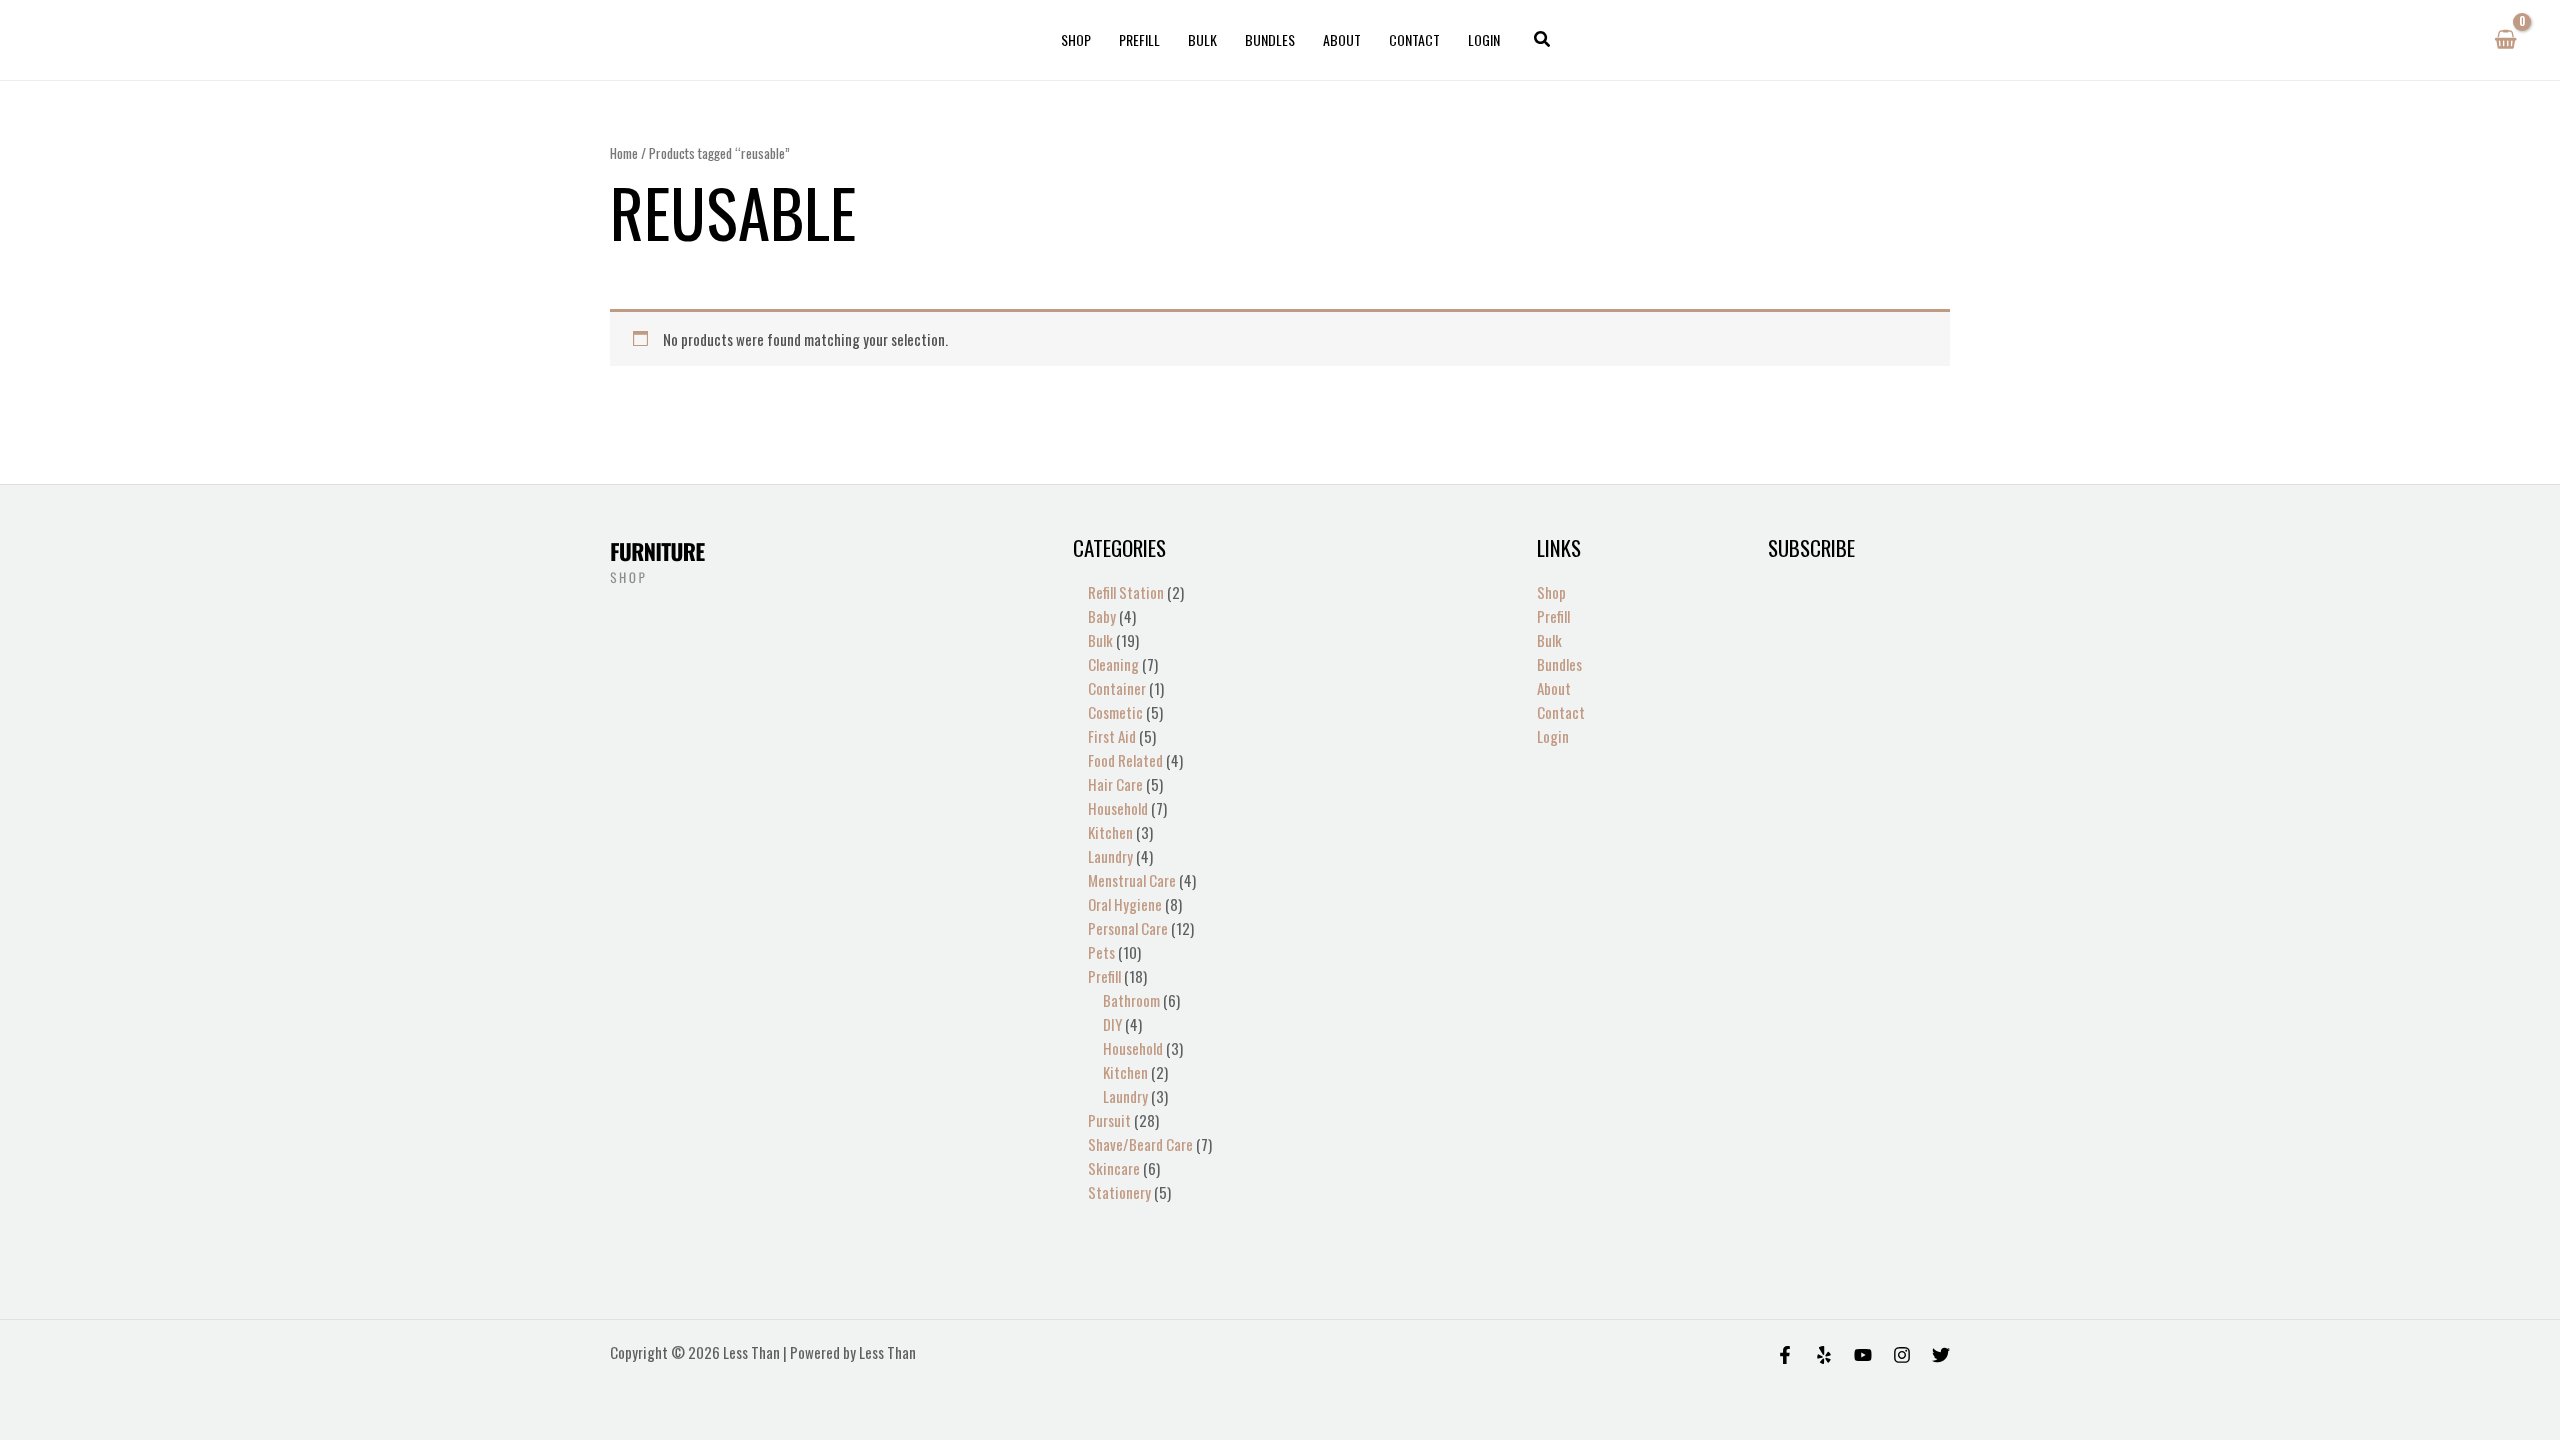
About (1342, 39)
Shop (1076, 39)
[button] (1543, 40)
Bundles (1270, 39)
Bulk (1202, 39)
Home (624, 153)
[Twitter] (1941, 1355)
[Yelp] (1824, 1355)
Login (1484, 39)
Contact (1414, 39)
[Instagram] (1902, 1355)
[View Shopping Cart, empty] (2505, 40)
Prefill (1139, 39)
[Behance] (1863, 1355)
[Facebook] (1785, 1355)
